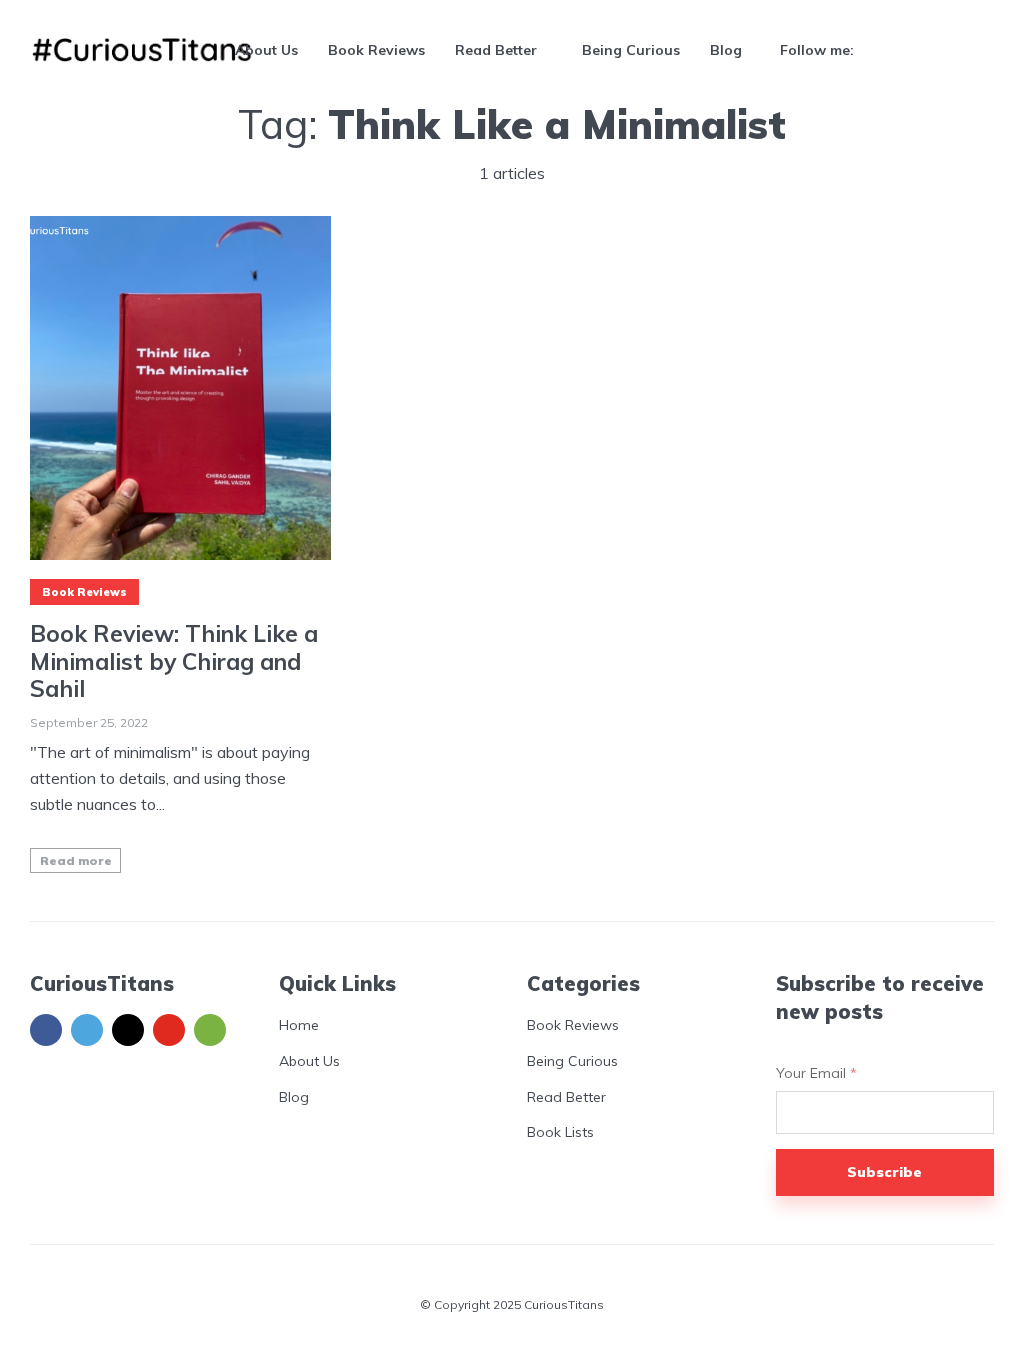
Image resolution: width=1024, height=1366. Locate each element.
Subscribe (884, 1172)
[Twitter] (87, 1030)
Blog (726, 50)
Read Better (496, 50)
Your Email (816, 1073)
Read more (76, 860)
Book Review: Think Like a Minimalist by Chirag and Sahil (174, 661)
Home (299, 1025)
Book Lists (560, 1132)
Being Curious (631, 50)
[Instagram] (128, 1030)
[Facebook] (46, 1030)
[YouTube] (169, 1030)
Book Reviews (376, 50)
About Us (266, 50)
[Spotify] (210, 1030)
